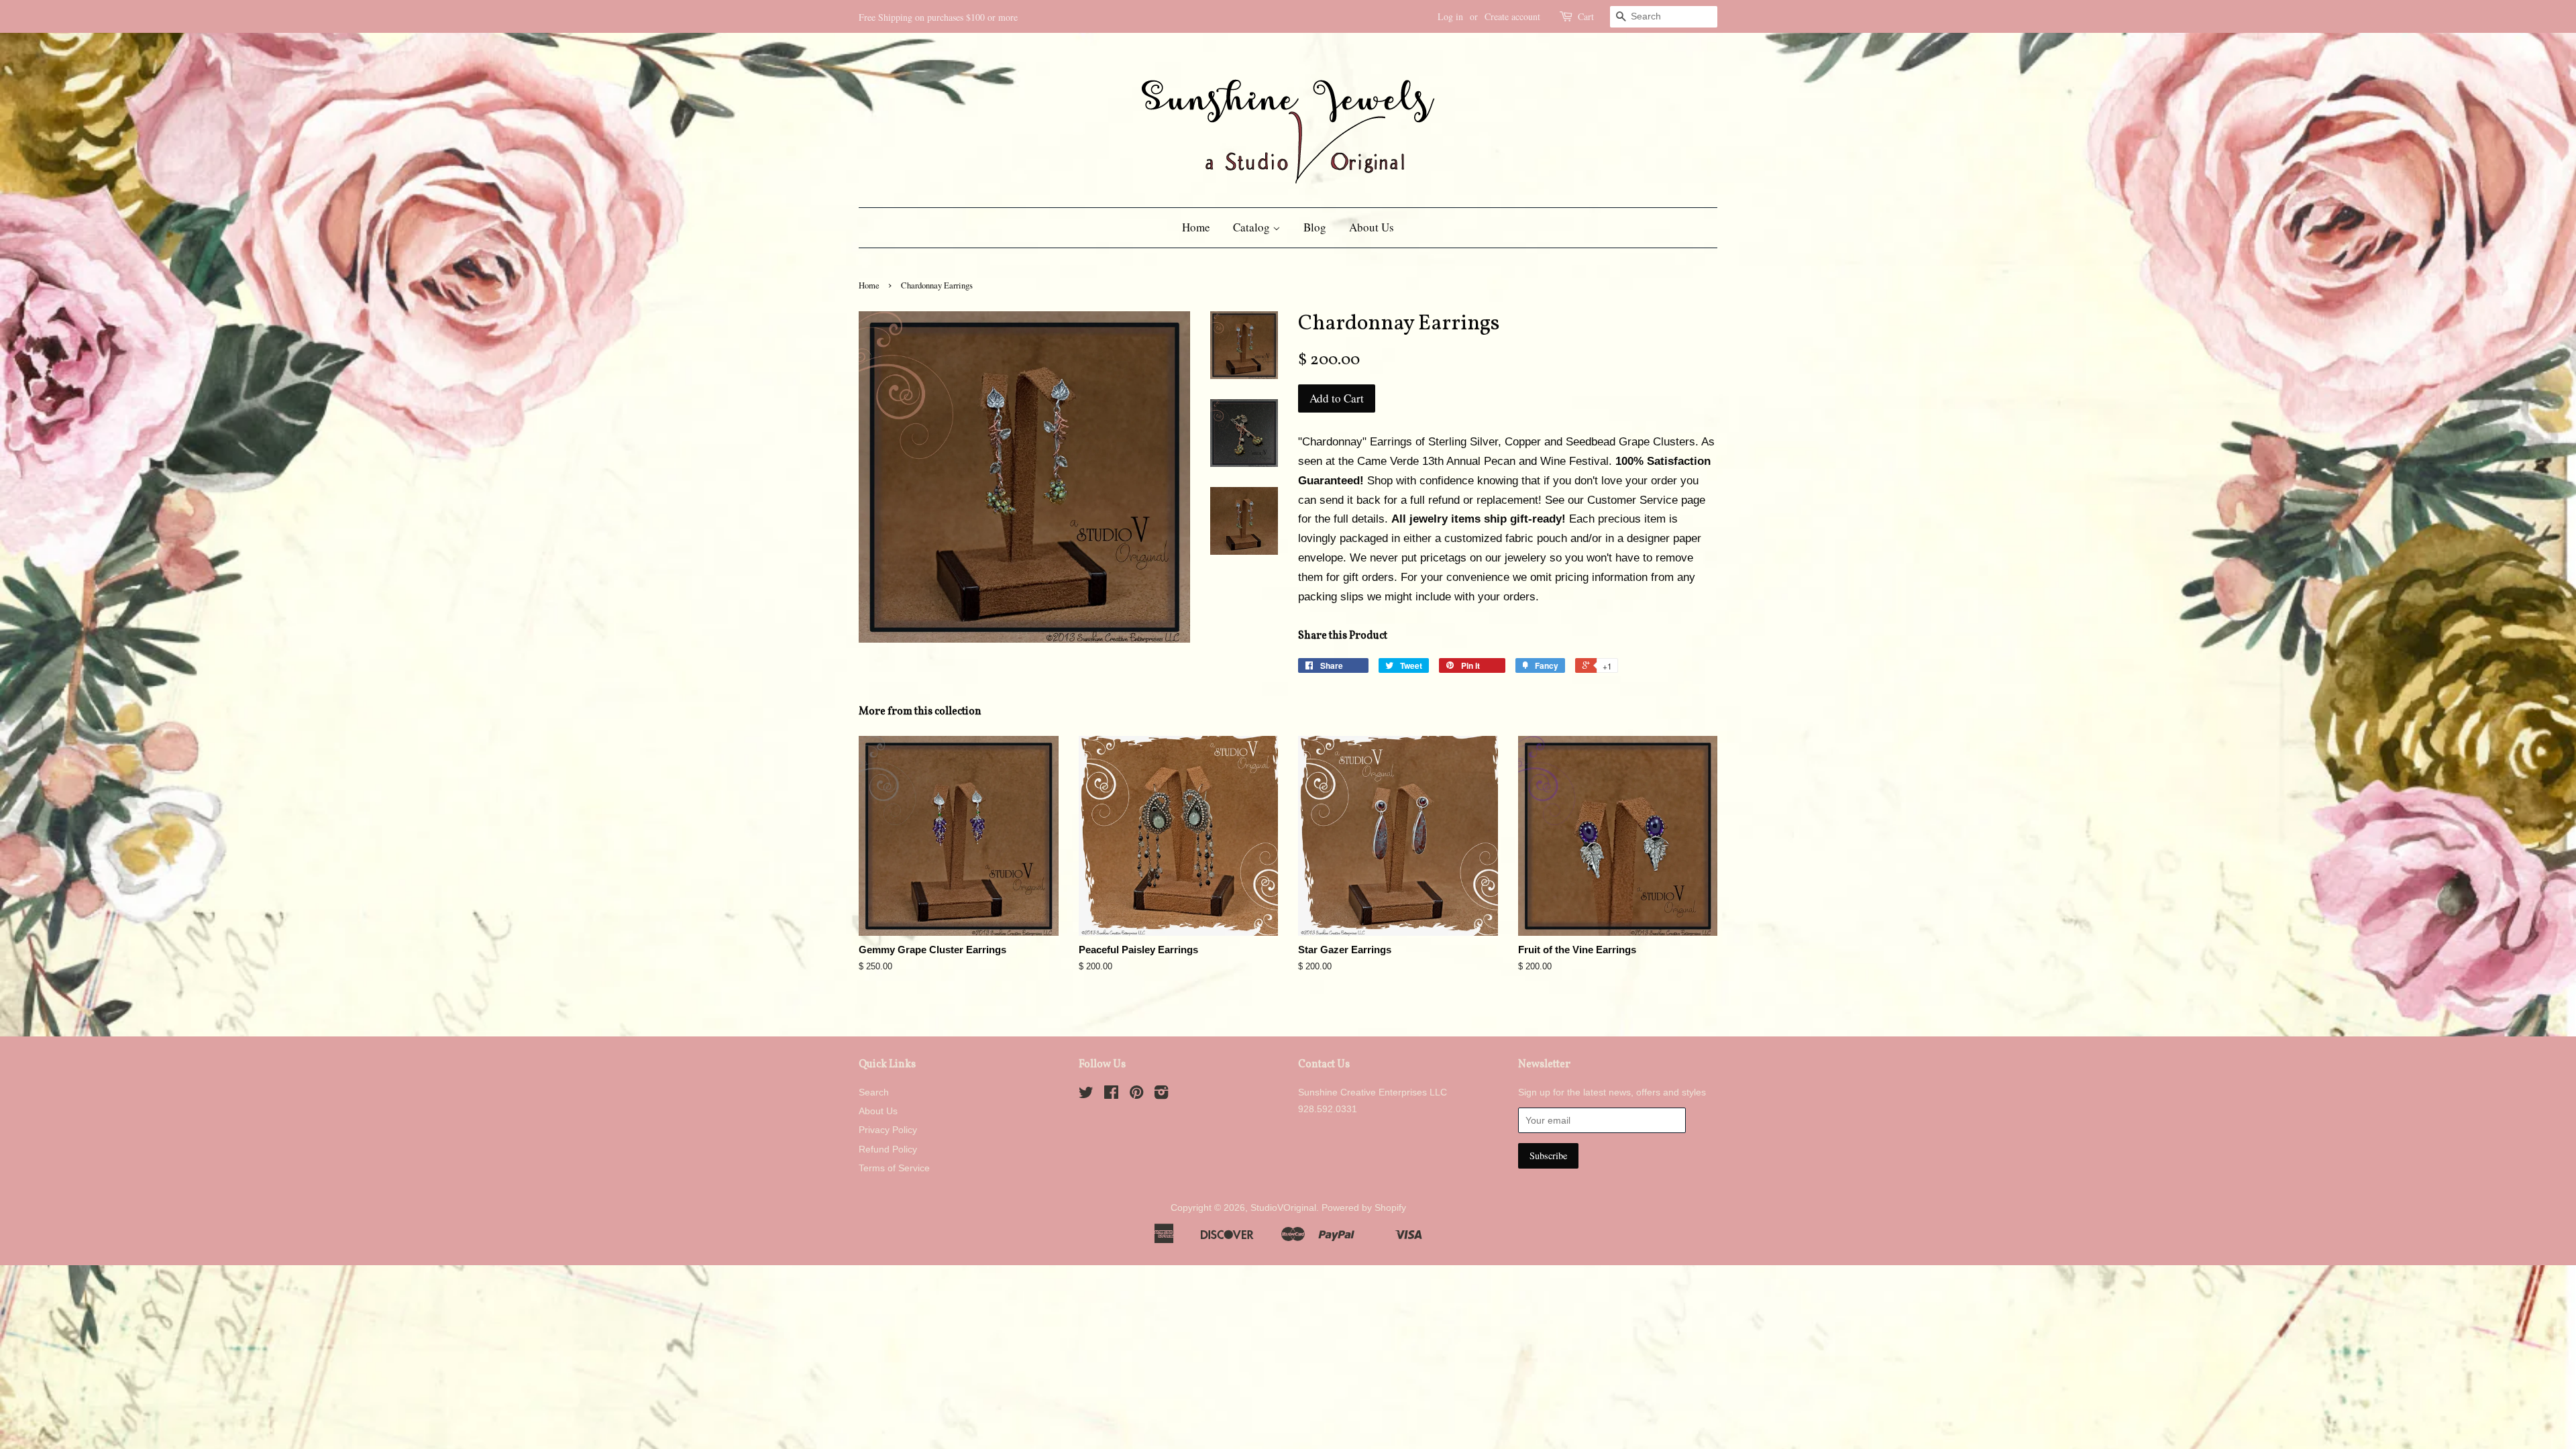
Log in (1450, 16)
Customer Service (1632, 500)
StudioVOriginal (1283, 1207)
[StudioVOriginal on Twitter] (1086, 1095)
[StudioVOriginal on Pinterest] (1136, 1095)
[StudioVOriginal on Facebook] (1111, 1095)
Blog (1315, 227)
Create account (1512, 16)
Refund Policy (888, 1149)
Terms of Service (894, 1168)
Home (1196, 227)
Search (874, 1092)
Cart (1586, 16)
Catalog (1253, 227)
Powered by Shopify (1364, 1207)
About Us (1372, 227)
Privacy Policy (888, 1130)
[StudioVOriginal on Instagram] (1161, 1095)
